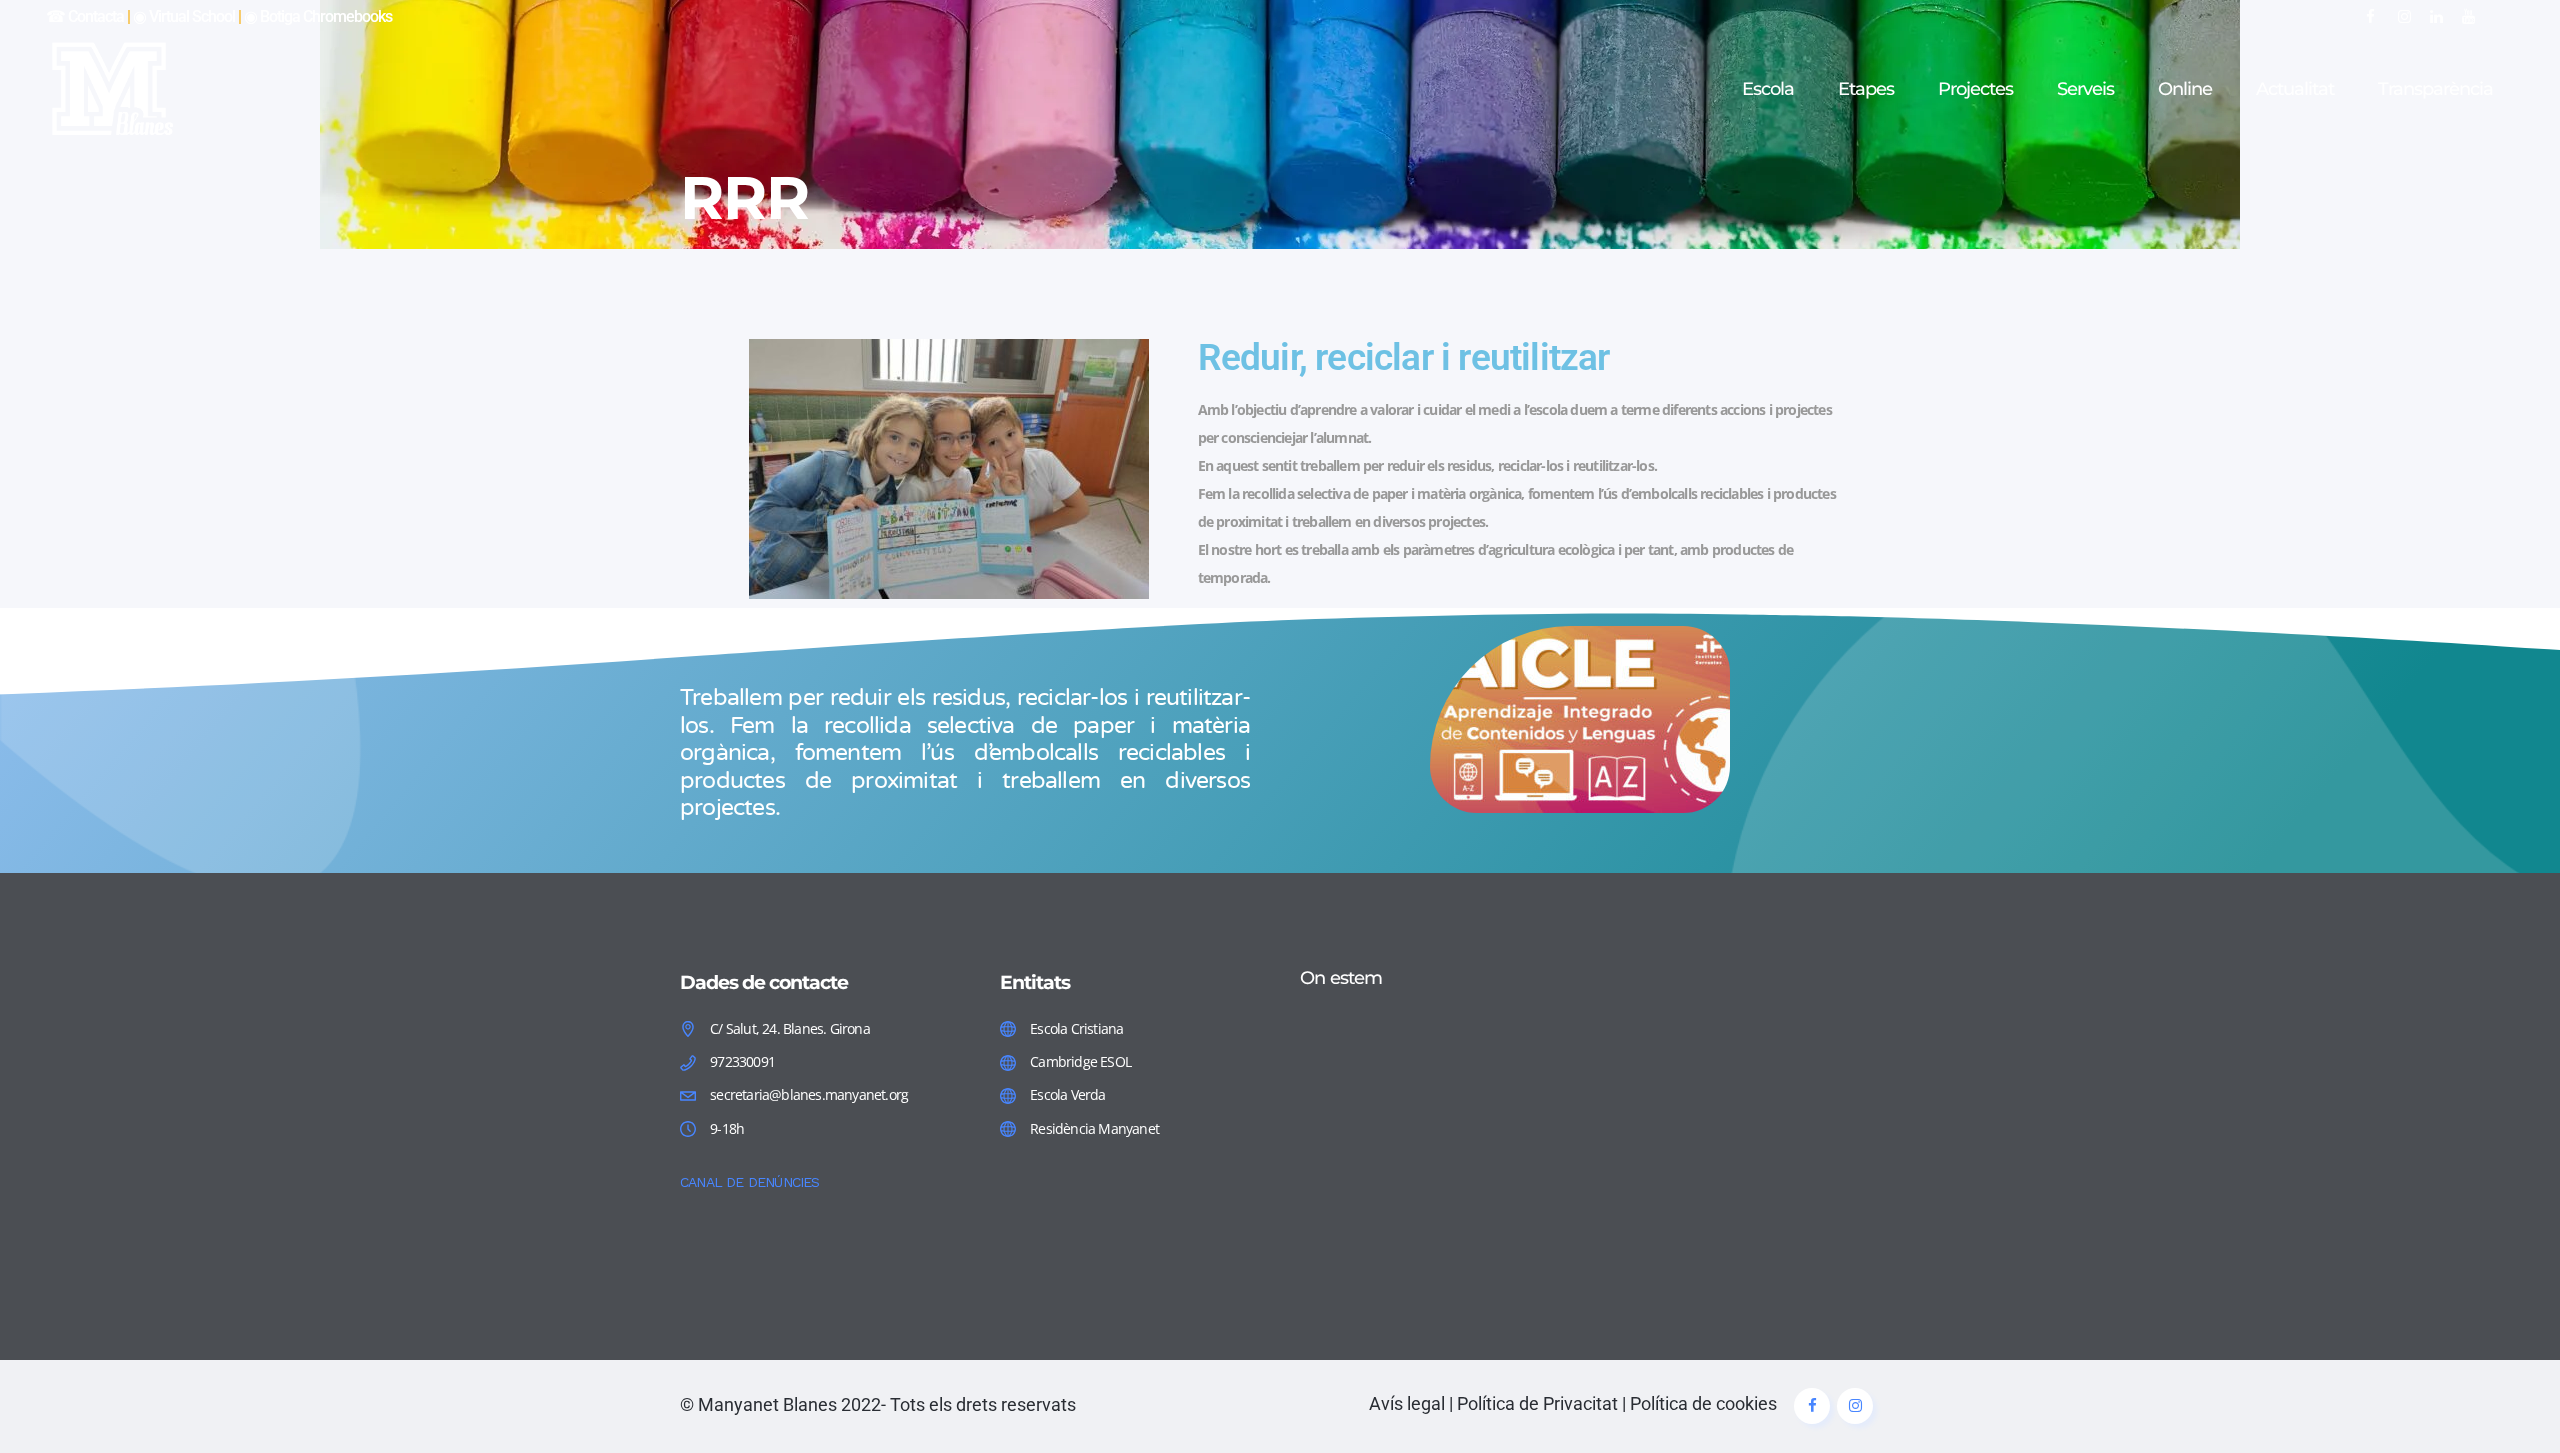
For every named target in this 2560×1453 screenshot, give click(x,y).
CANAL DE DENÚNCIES (750, 1182)
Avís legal (1407, 1403)
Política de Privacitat (1537, 1403)
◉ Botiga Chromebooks (318, 16)
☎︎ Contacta (85, 16)
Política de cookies (1703, 1403)
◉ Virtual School (184, 16)
